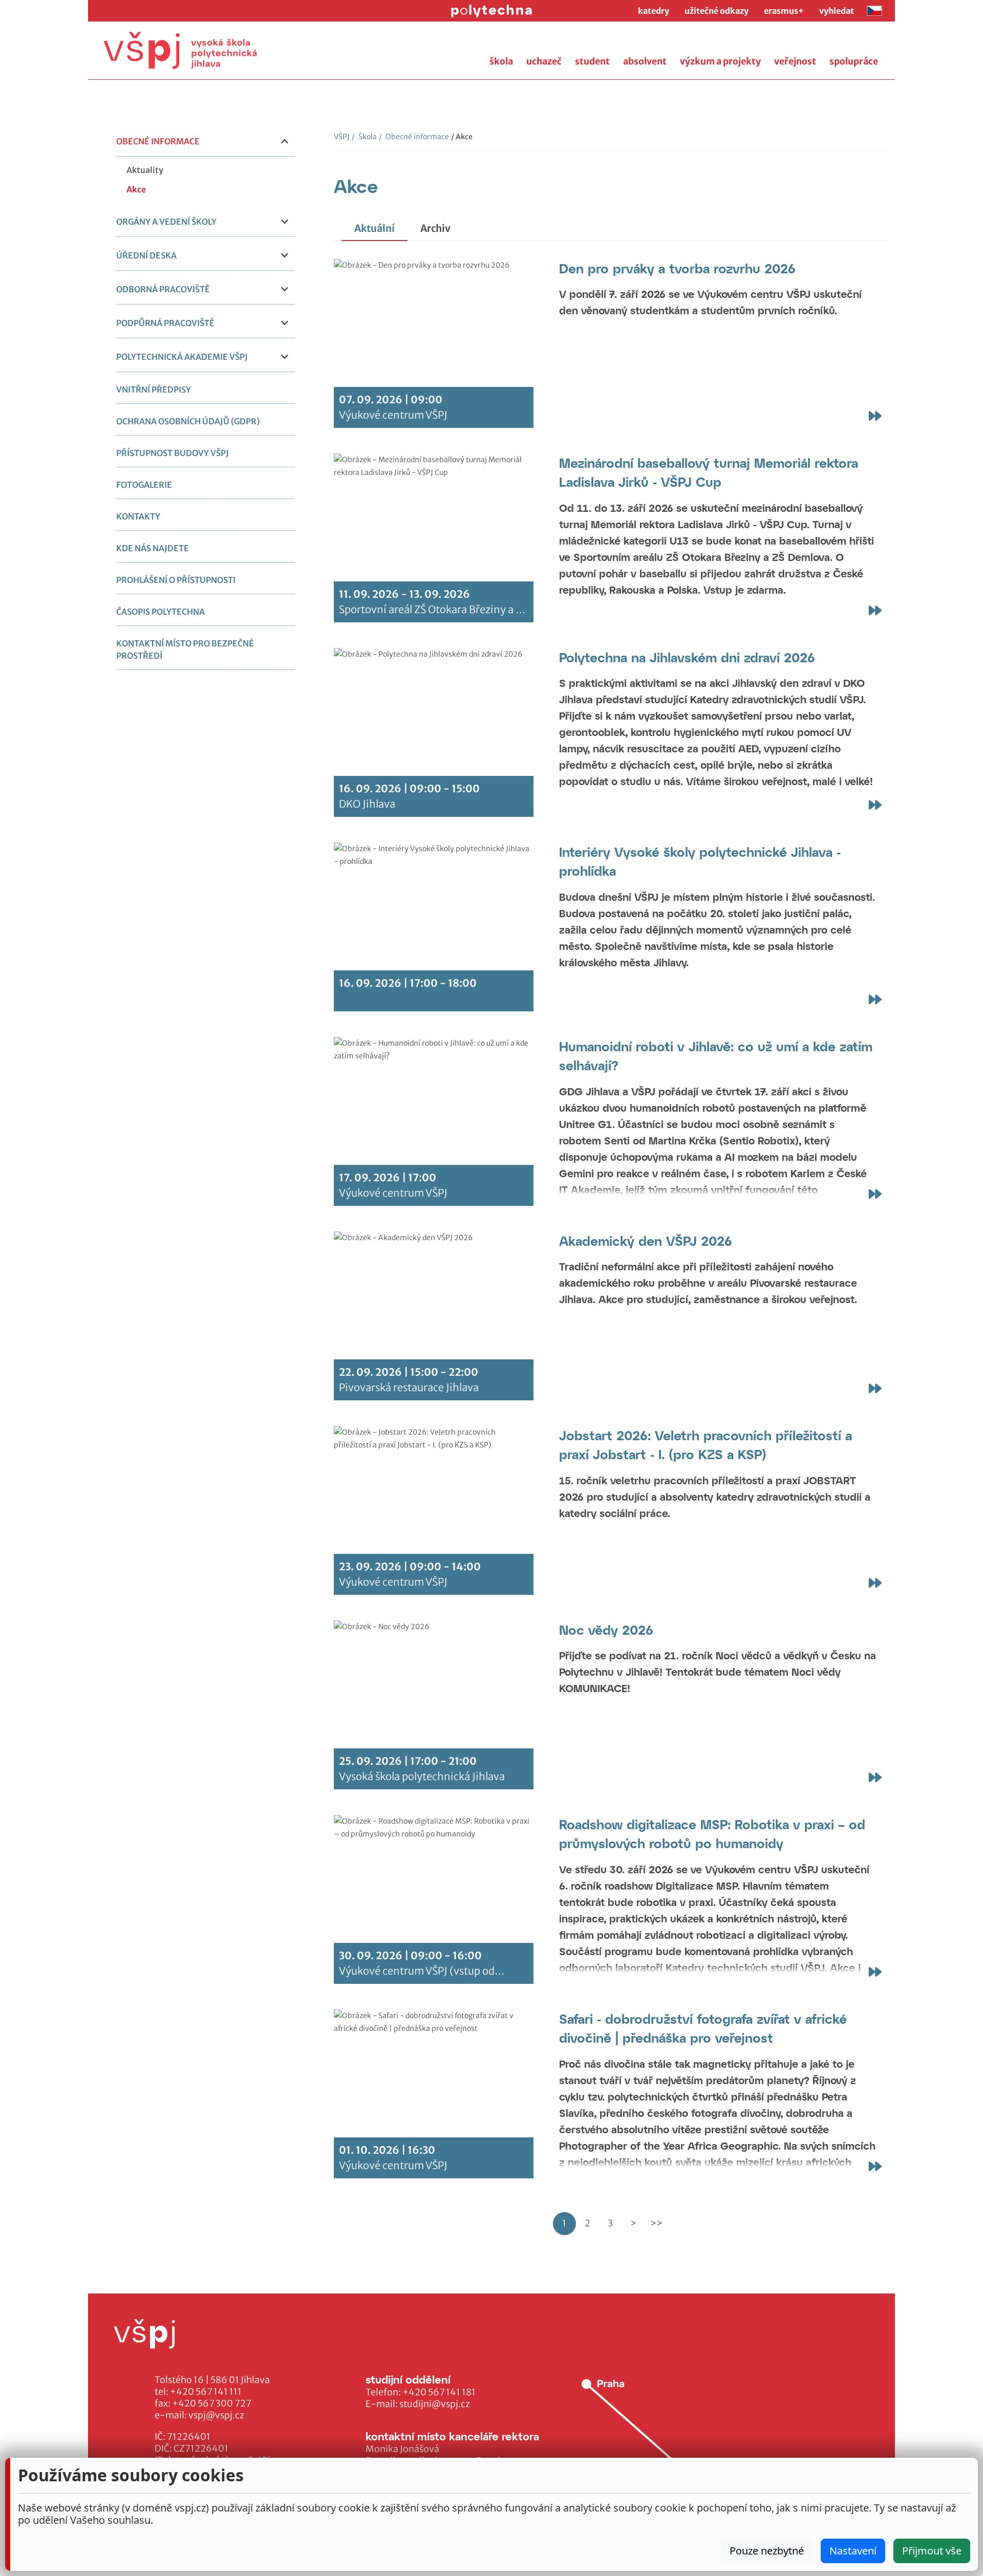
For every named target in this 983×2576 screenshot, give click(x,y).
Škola (364, 137)
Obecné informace (414, 137)
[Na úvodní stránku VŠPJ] (180, 50)
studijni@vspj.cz (435, 2404)
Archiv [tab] (435, 228)
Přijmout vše (932, 2551)
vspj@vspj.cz (216, 2415)
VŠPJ (342, 137)
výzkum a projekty (720, 61)
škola (501, 61)
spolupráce (854, 61)
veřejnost (795, 61)
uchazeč (544, 61)
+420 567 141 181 (439, 2392)
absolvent (645, 61)
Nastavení (853, 2551)
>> (656, 2223)
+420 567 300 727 (212, 2404)
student (592, 61)
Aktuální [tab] (375, 228)
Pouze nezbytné (767, 2551)
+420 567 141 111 (206, 2392)
